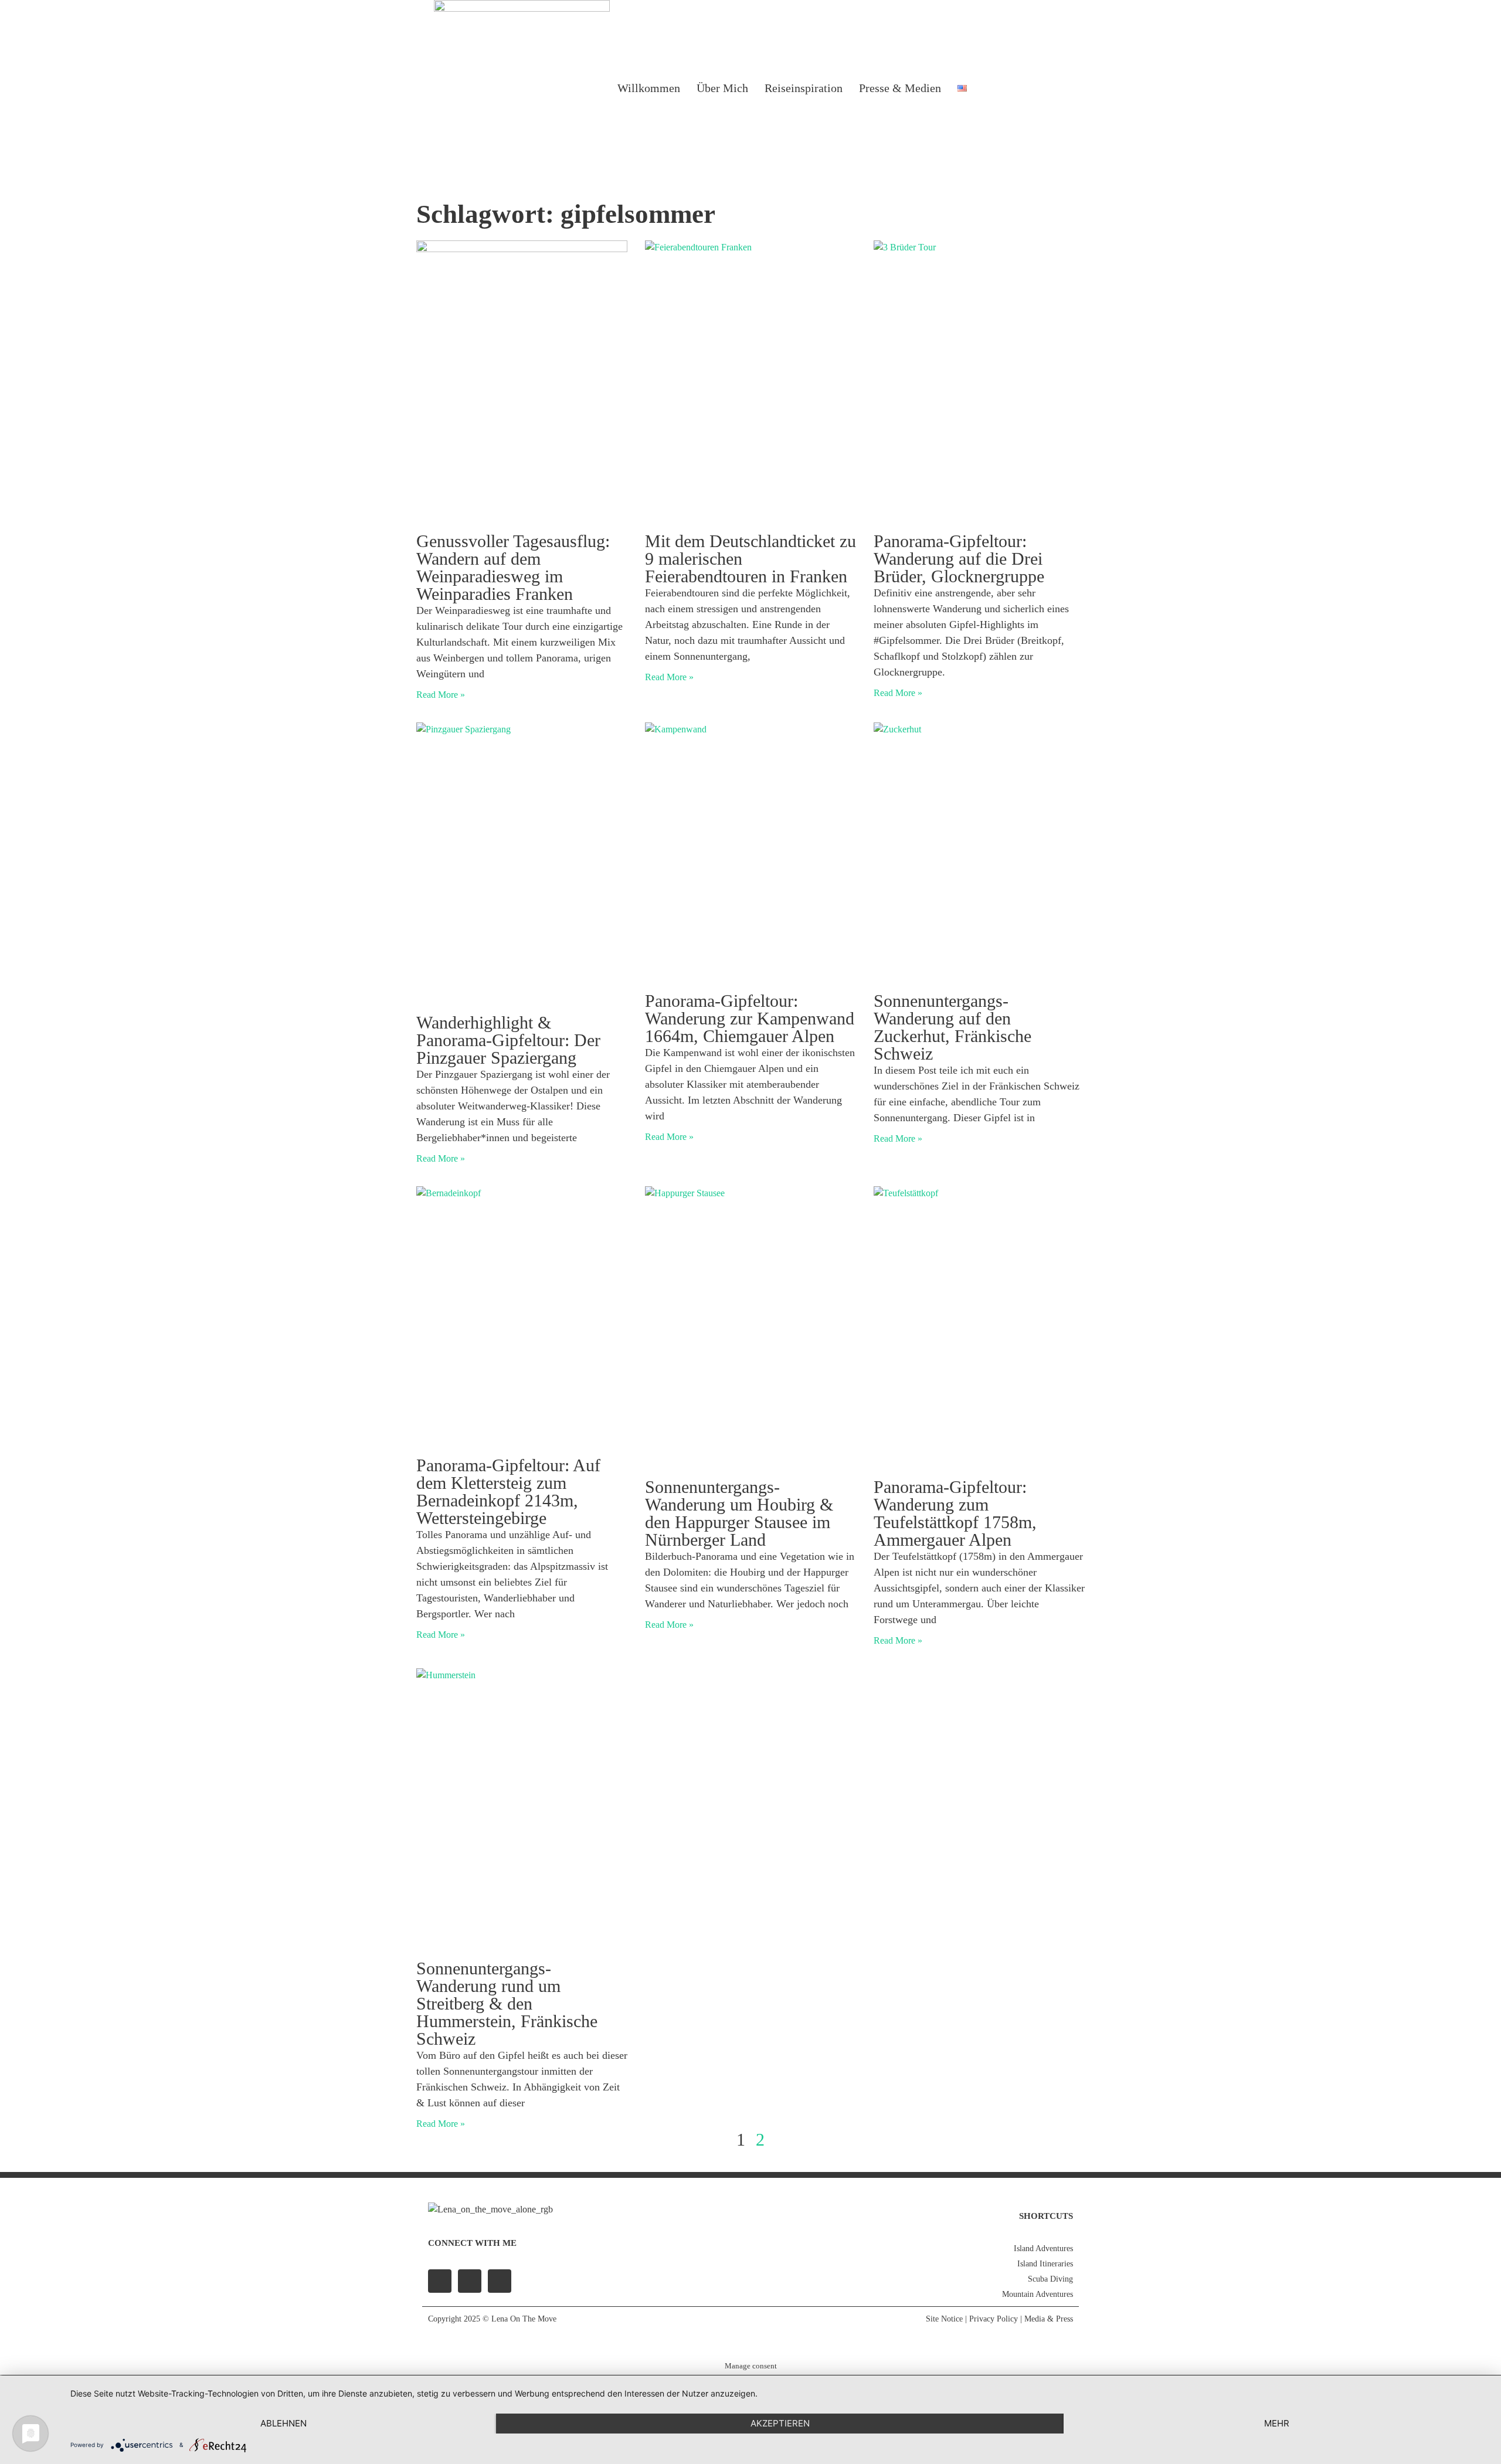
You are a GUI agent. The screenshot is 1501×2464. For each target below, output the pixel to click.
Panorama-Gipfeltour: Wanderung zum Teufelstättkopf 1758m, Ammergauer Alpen (955, 1513)
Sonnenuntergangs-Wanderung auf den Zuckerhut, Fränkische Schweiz (952, 1027)
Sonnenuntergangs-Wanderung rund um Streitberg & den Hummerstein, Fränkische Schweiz (507, 2003)
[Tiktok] (1053, 88)
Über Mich (722, 88)
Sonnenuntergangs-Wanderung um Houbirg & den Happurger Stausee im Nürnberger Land (739, 1513)
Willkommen (649, 88)
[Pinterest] (500, 2281)
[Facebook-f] (440, 2281)
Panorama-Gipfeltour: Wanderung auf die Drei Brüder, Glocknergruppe (959, 559)
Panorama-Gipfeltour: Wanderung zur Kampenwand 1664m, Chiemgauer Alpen (750, 1018)
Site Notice (944, 2319)
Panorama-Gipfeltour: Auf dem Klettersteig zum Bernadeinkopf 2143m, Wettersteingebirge (508, 1491)
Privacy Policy (994, 2319)
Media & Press (1049, 2319)
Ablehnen (283, 2423)
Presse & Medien (900, 88)
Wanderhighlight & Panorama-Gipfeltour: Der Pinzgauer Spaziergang (508, 1040)
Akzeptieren (780, 2423)
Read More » (441, 695)
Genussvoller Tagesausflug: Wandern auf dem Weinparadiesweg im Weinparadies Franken (513, 567)
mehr (1277, 2423)
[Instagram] (1023, 88)
